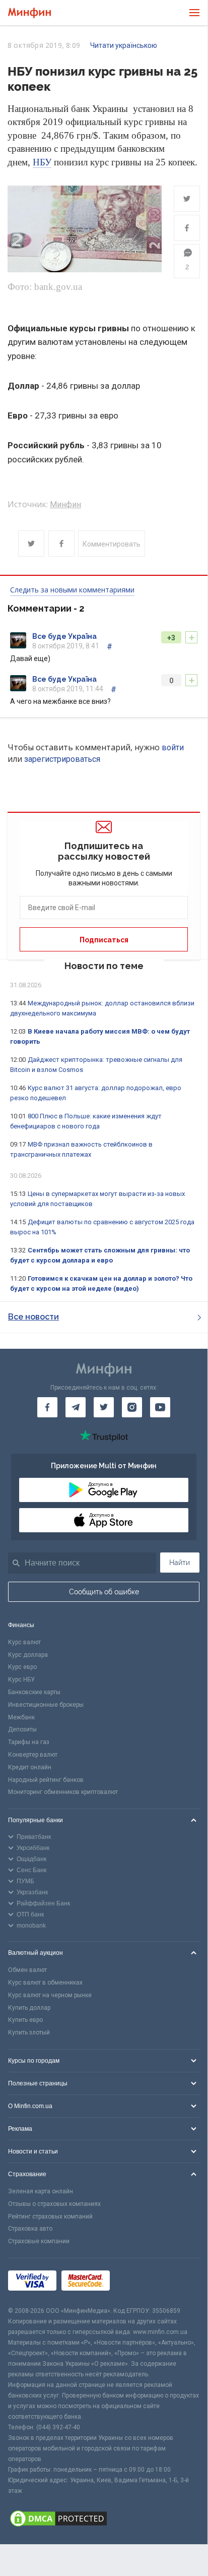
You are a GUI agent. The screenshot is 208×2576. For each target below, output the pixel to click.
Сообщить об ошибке (104, 1592)
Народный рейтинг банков (46, 1780)
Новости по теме (104, 966)
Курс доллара (28, 1655)
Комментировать (112, 544)
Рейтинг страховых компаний (50, 2216)
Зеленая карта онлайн (41, 2191)
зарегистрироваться (62, 759)
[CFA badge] (137, 2282)
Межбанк (21, 1717)
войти (173, 747)
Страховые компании (39, 2241)
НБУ (42, 162)
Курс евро (22, 1667)
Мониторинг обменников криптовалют (63, 1792)
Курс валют (24, 1642)
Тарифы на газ (29, 1742)
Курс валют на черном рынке (50, 1995)
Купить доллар (29, 2008)
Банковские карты (34, 1692)
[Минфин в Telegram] (76, 1407)
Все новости (33, 1317)
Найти (180, 1563)
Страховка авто (30, 2229)
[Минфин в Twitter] (104, 1407)
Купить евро (25, 2020)
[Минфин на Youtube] (160, 1407)
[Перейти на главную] (29, 13)
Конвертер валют (33, 1755)
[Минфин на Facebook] (47, 1407)
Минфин (65, 504)
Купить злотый (29, 2032)
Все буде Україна (64, 636)
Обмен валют (27, 1970)
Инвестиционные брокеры (46, 1705)
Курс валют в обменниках (45, 1983)
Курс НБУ (21, 1680)
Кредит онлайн (30, 1767)
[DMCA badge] (104, 2520)
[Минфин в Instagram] (132, 1407)
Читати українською (124, 45)
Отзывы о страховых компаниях (54, 2204)
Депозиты (22, 1729)
